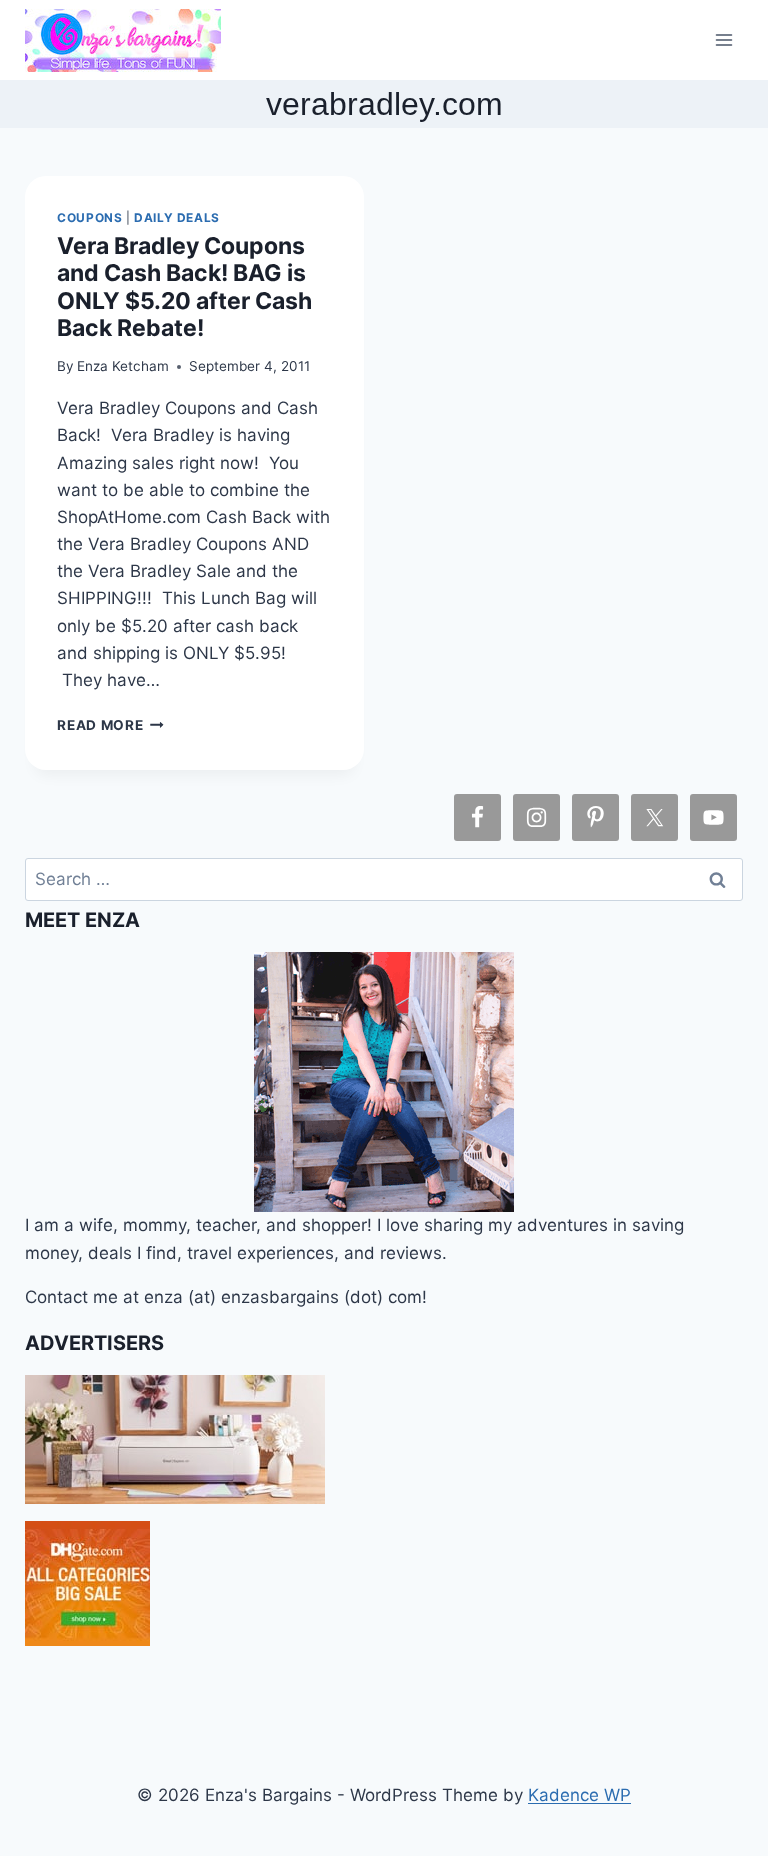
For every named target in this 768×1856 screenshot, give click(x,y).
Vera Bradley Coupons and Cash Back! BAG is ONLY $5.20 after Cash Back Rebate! (184, 287)
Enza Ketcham (123, 366)
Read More (110, 725)
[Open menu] (724, 39)
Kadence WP (579, 1795)
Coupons (89, 217)
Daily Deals (177, 217)
